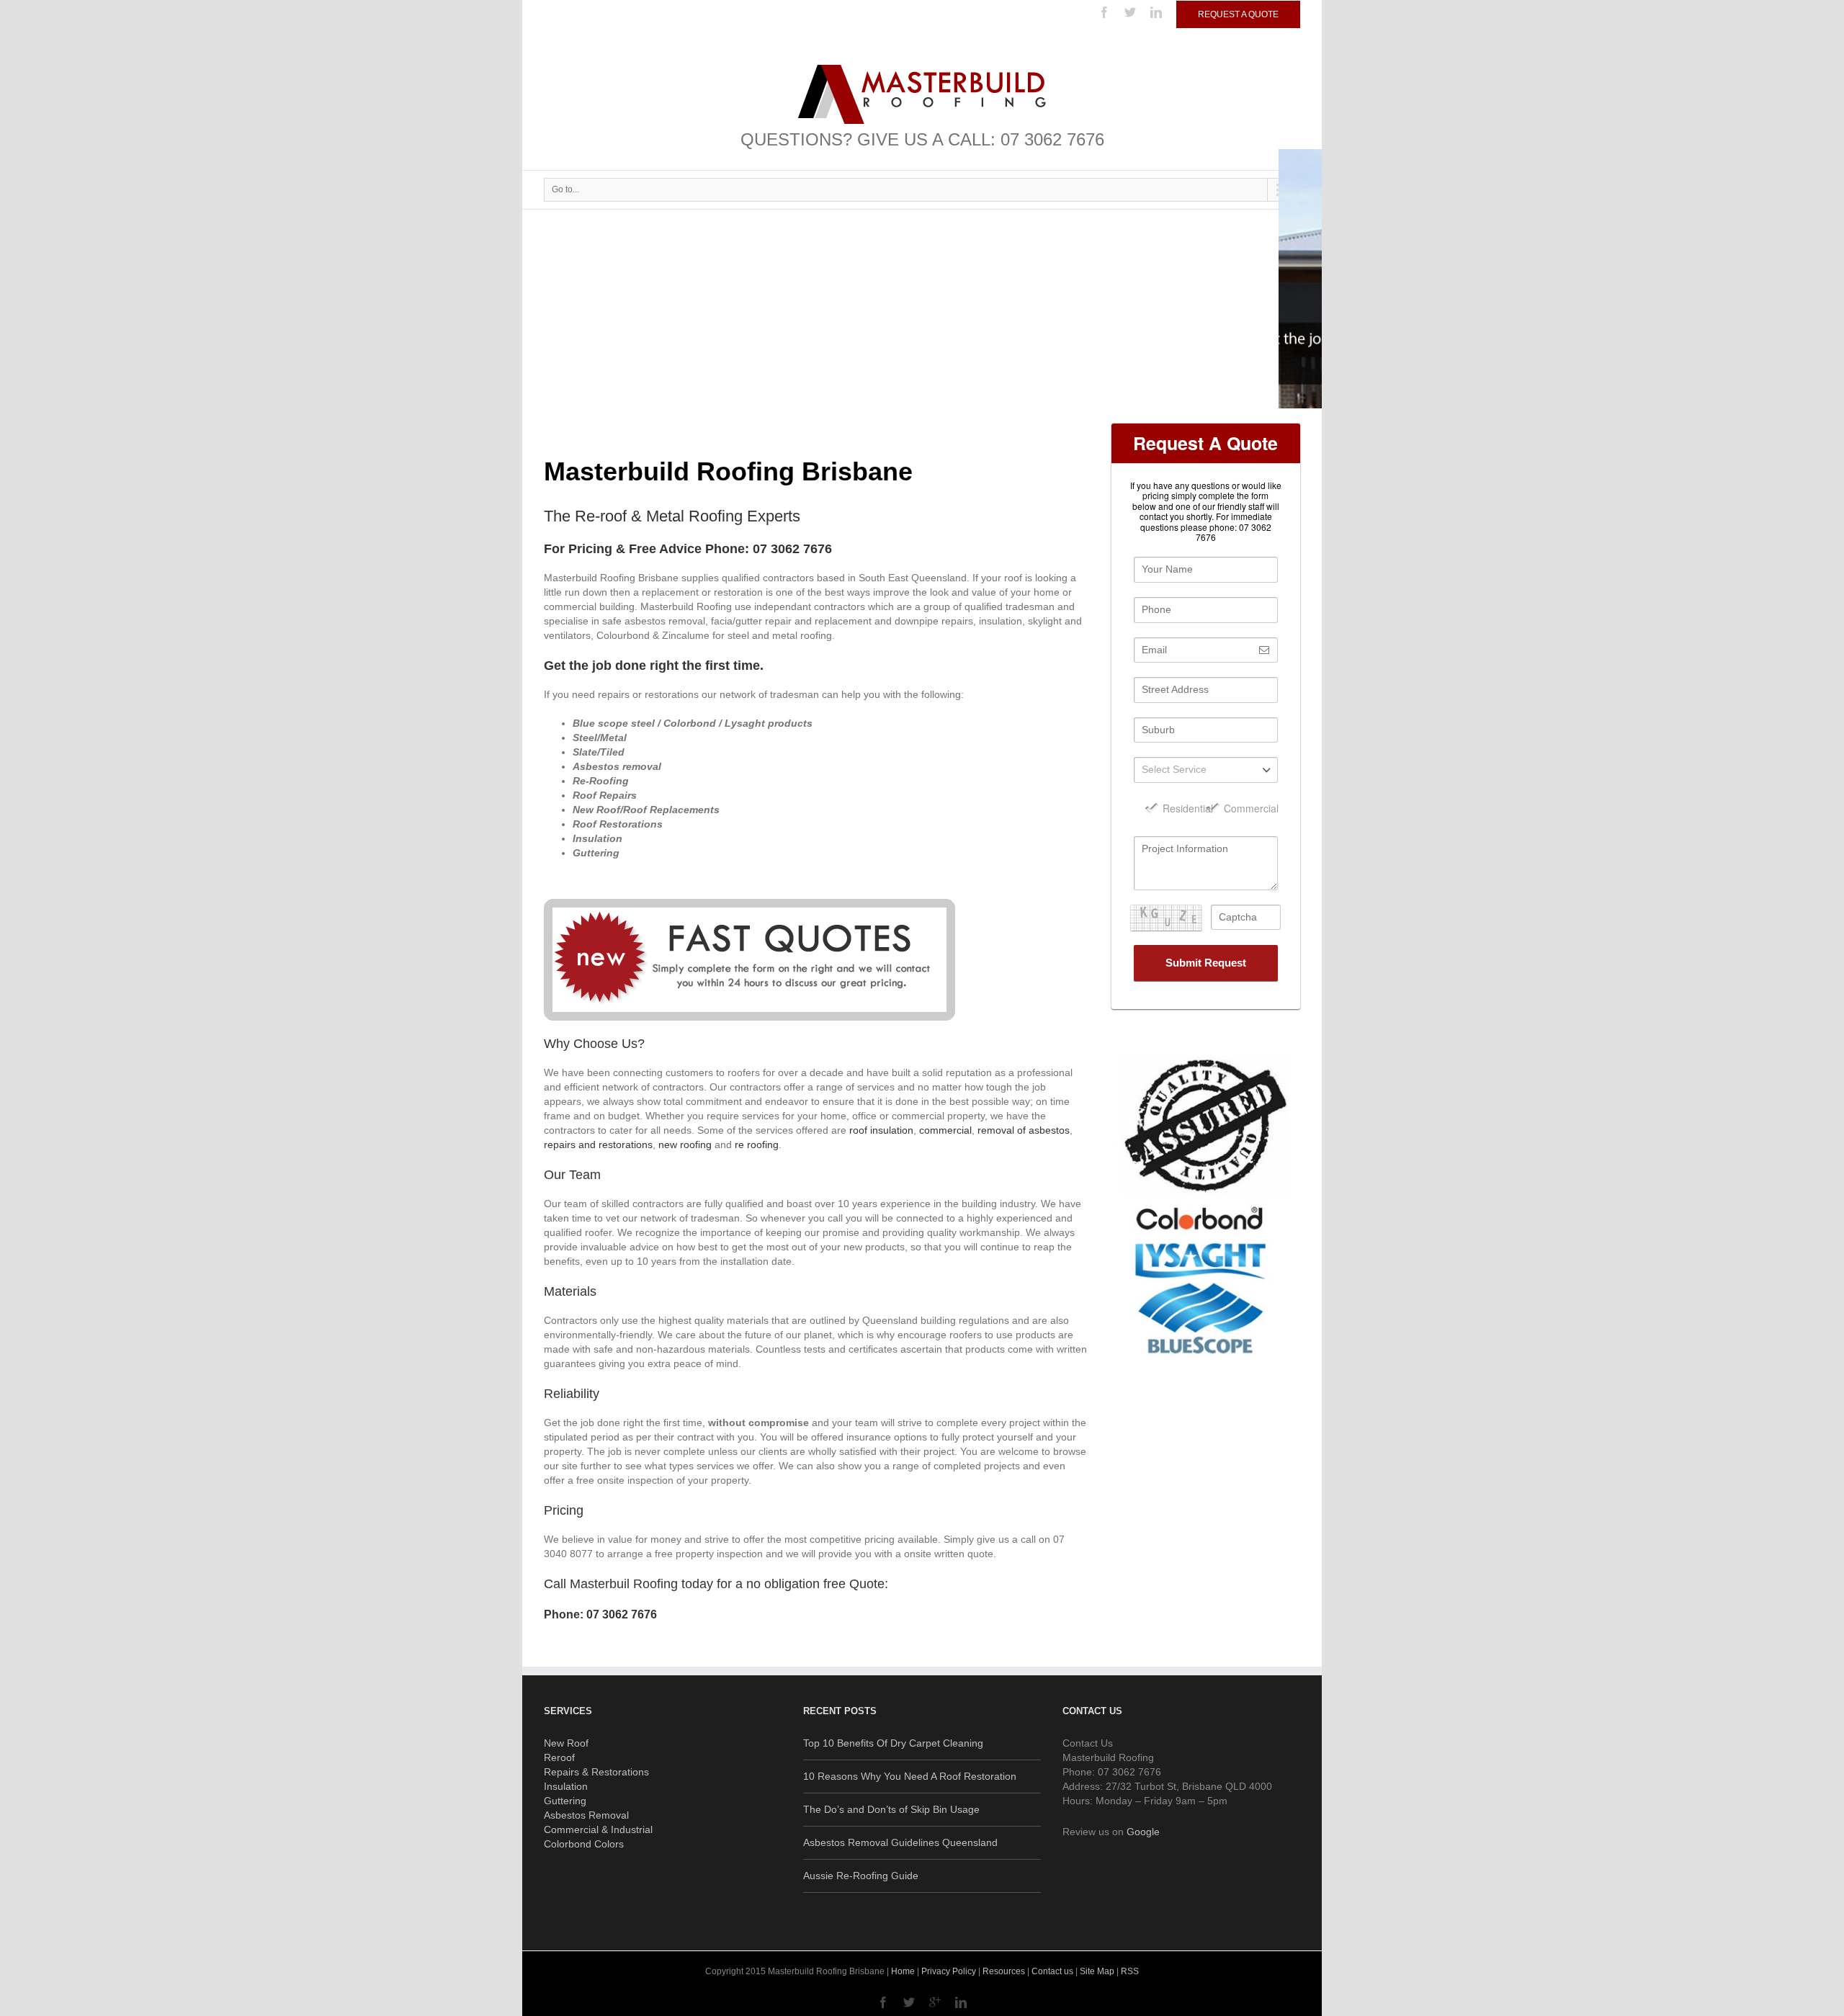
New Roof (566, 1743)
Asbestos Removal (586, 1815)
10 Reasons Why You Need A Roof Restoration (910, 1776)
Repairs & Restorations (596, 1772)
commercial (945, 1130)
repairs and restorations (598, 1144)
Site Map (1097, 1971)
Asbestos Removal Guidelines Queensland (900, 1842)
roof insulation (881, 1130)
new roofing (685, 1144)
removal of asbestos (1024, 1130)
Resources (1004, 1971)
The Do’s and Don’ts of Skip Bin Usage (891, 1809)
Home (903, 1971)
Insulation (566, 1786)
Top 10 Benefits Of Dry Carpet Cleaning (893, 1743)
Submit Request (1206, 963)
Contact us (1052, 1971)
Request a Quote (1238, 14)
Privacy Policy (949, 1971)
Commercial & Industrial (598, 1829)
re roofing (757, 1144)
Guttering (565, 1801)
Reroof (559, 1757)
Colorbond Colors (584, 1844)
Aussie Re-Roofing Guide (861, 1876)
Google (1143, 1832)
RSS (1130, 1971)
